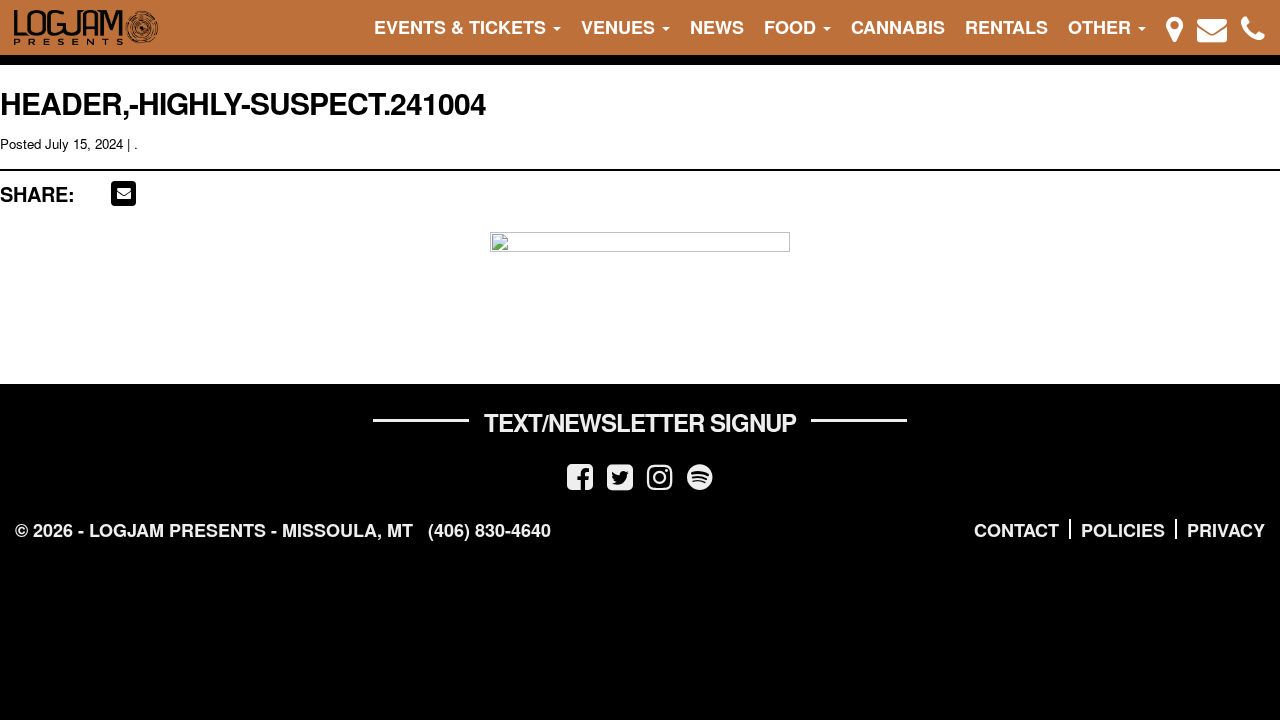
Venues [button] (620, 27)
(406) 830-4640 (489, 530)
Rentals (1006, 27)
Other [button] (1102, 27)
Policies (1123, 530)
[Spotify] (700, 475)
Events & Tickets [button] (462, 27)
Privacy (1226, 530)
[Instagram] (660, 475)
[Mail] (1212, 27)
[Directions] (1174, 27)
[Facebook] (580, 475)
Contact (1016, 530)
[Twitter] (620, 475)
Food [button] (792, 27)
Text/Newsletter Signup (640, 422)
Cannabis (898, 27)
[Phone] (1253, 27)
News (717, 27)
